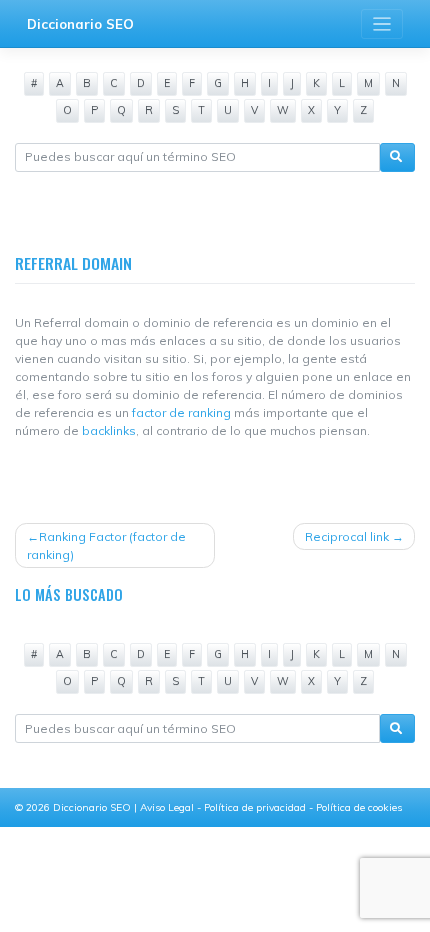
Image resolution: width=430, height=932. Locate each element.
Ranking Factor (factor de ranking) (106, 545)
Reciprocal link (347, 536)
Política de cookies (359, 807)
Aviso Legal (168, 807)
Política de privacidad (256, 807)
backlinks (109, 430)
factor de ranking (181, 412)
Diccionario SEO (80, 24)
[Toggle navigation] (382, 24)
